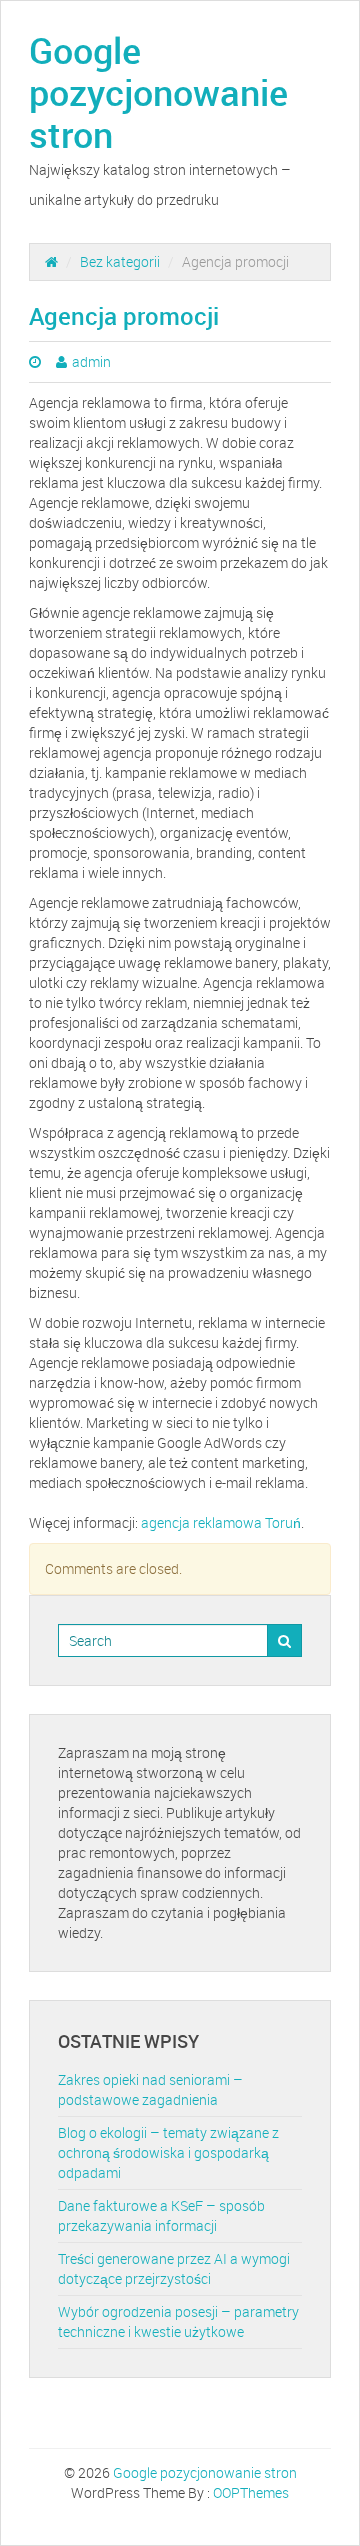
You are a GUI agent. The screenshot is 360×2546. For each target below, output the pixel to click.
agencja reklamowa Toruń (221, 1522)
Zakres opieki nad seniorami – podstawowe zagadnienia (150, 2089)
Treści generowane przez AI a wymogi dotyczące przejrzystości (174, 2268)
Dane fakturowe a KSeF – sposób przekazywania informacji (161, 2215)
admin (91, 361)
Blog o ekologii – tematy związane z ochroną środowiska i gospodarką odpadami (168, 2152)
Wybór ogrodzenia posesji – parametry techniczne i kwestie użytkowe (178, 2321)
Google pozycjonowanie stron (158, 92)
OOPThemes (251, 2492)
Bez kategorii (120, 261)
